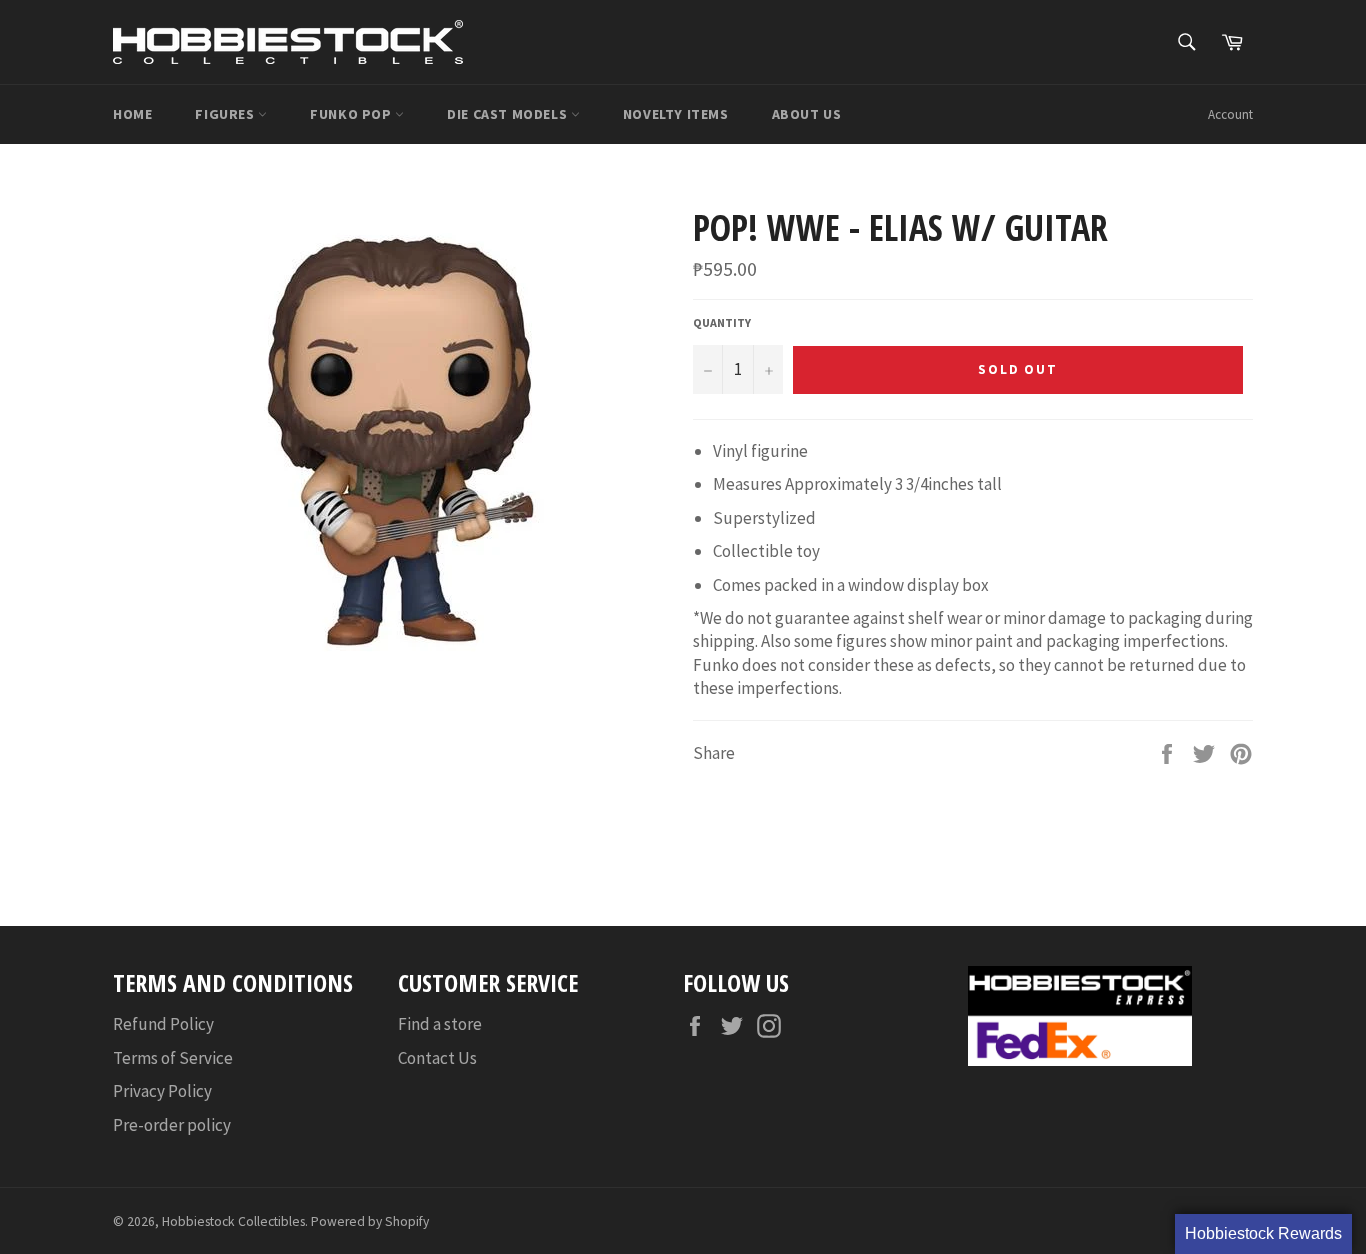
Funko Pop (352, 114)
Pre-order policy (172, 1125)
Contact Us (437, 1058)
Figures (226, 114)
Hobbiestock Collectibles (233, 1221)
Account (1230, 114)
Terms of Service (173, 1058)
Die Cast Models (509, 114)
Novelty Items (676, 114)
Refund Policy (163, 1024)
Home (132, 114)
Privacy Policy (162, 1091)
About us (807, 114)
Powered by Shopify (370, 1221)
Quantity (722, 322)
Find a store (440, 1024)
